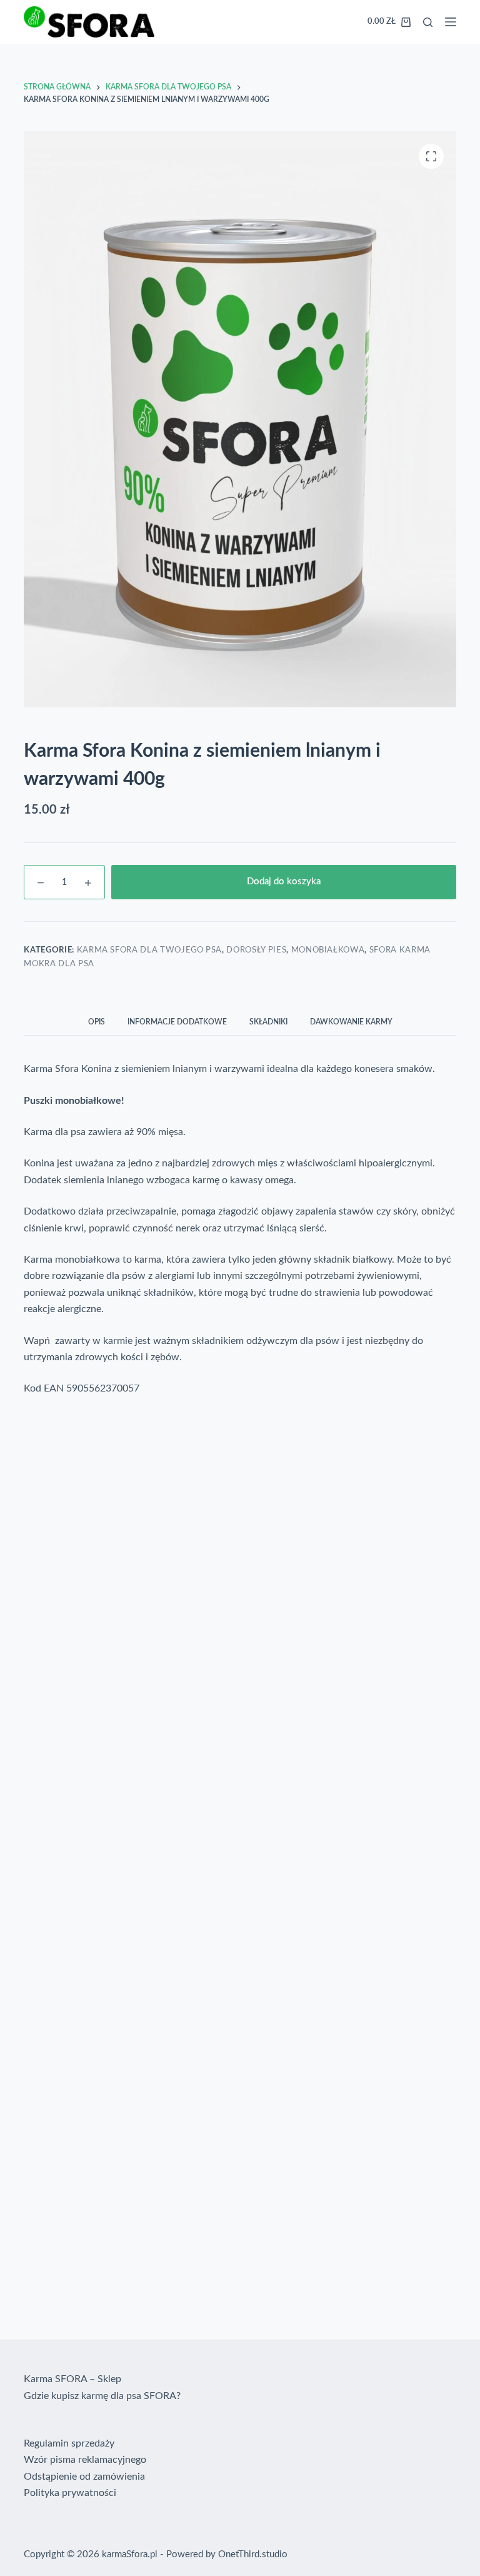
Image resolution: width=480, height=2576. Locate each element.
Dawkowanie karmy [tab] (351, 1022)
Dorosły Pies (256, 950)
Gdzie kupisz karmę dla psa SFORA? (102, 2396)
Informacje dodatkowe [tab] (177, 1022)
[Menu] (451, 22)
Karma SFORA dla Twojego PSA (150, 950)
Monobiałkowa (328, 950)
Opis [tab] (97, 1022)
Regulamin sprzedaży (69, 2443)
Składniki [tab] (268, 1022)
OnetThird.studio (253, 2554)
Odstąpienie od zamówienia (84, 2477)
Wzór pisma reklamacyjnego (85, 2460)
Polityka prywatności (70, 2493)
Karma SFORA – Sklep (72, 2379)
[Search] (428, 22)
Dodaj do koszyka (284, 881)
